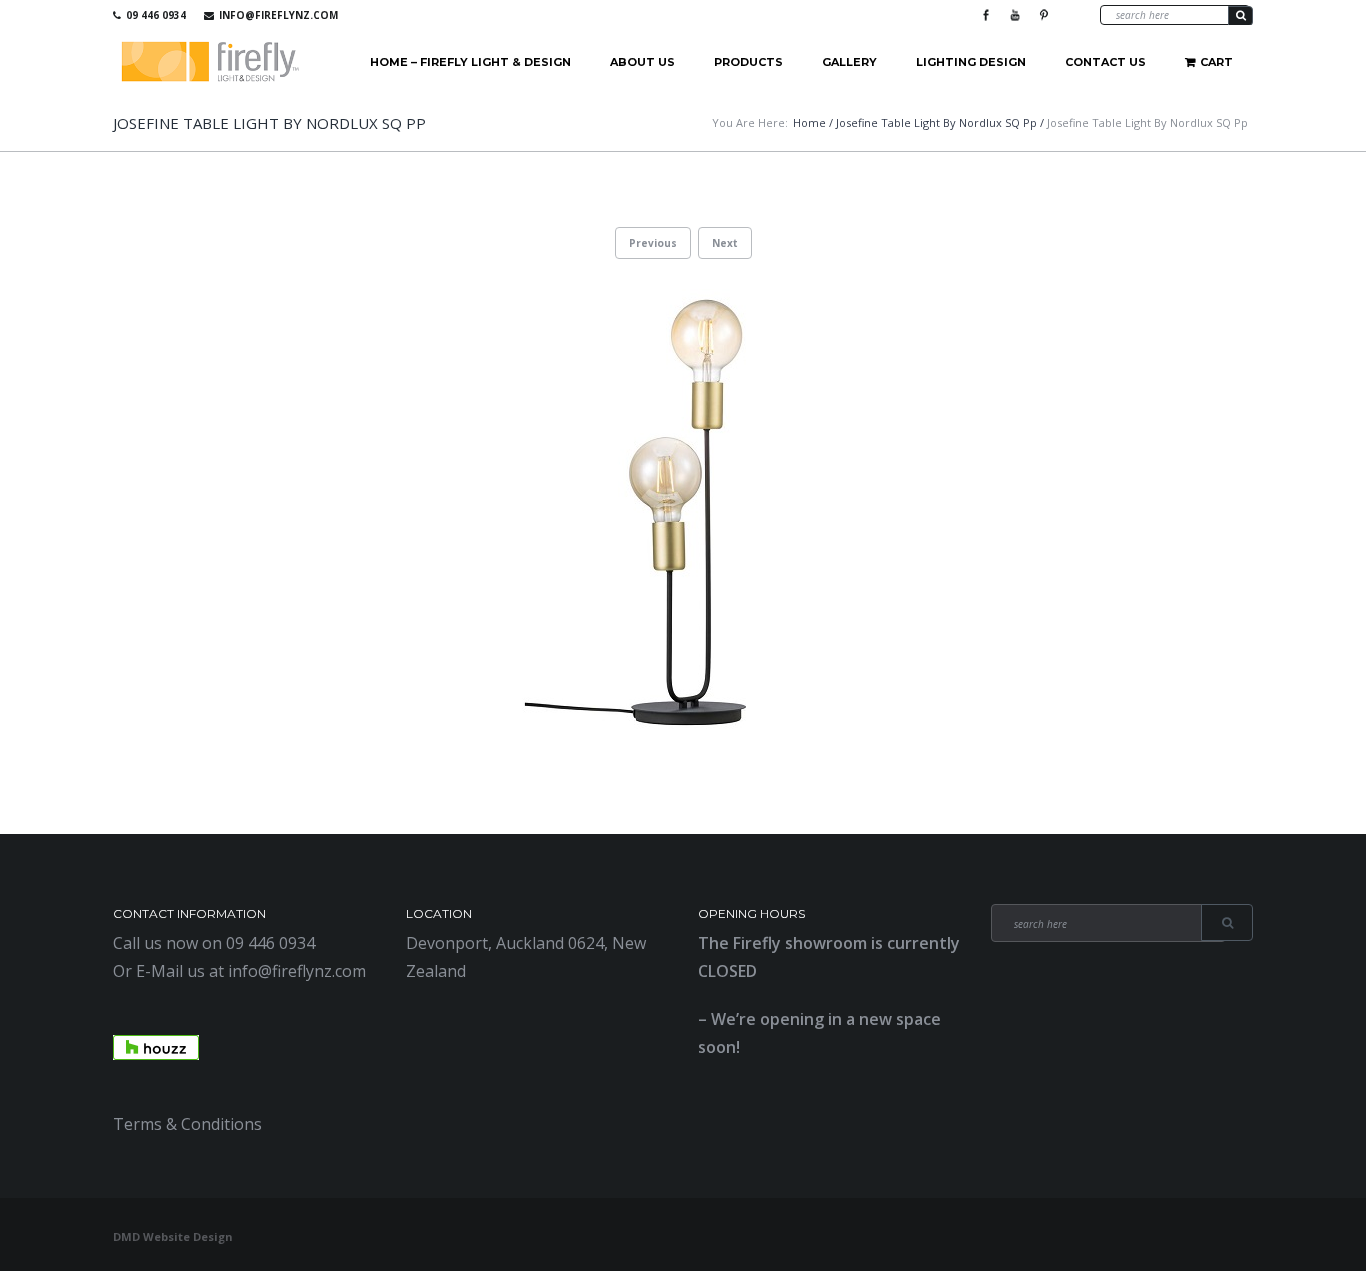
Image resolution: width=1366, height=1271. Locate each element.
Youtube (1015, 15)
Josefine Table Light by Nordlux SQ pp (936, 122)
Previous (653, 243)
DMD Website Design (173, 1236)
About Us (642, 62)
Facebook (986, 15)
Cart (1216, 62)
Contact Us (1105, 62)
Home (809, 122)
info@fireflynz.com (278, 15)
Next (725, 243)
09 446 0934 (156, 15)
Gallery (849, 62)
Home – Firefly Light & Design (470, 62)
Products (748, 62)
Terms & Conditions (187, 1124)
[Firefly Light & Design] (211, 62)
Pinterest (1044, 15)
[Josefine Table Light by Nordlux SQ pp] (683, 514)
